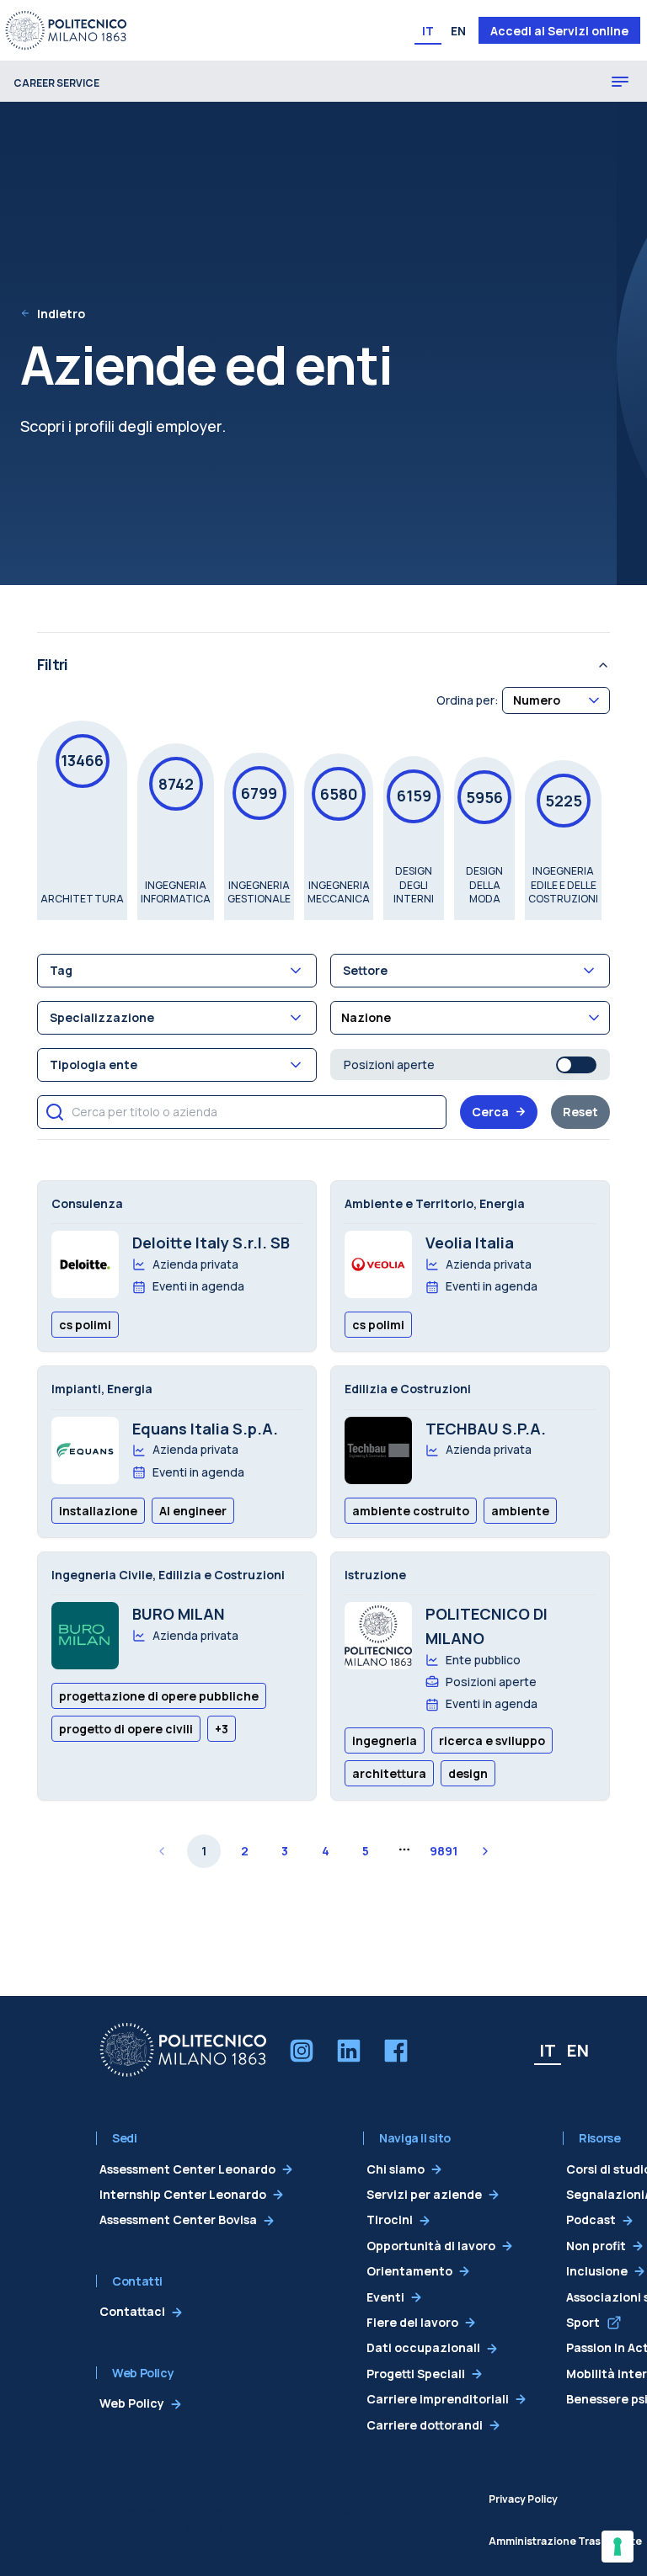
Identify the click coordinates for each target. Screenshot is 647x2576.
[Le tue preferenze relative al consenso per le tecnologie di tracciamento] (618, 2547)
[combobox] (556, 700)
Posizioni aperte (389, 1064)
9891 (444, 1851)
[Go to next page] (485, 1851)
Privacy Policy (523, 2499)
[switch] (576, 1065)
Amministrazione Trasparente (565, 2541)
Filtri (52, 664)
